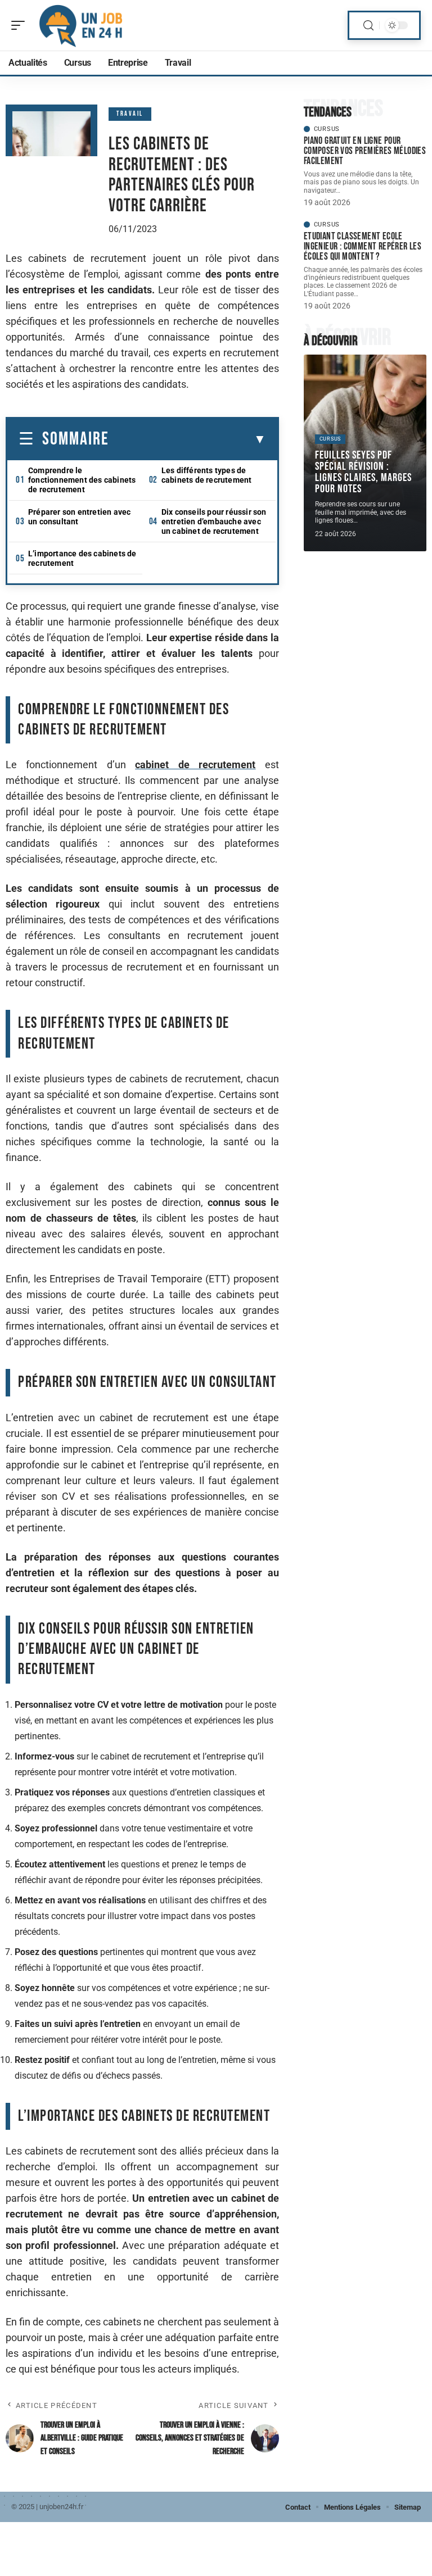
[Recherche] (368, 26)
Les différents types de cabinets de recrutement (207, 475)
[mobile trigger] (21, 25)
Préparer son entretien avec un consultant (79, 517)
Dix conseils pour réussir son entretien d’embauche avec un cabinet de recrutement (214, 521)
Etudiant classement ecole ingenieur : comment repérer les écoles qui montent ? (363, 246)
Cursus (327, 129)
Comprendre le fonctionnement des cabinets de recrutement (82, 480)
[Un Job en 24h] (81, 25)
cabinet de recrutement (195, 765)
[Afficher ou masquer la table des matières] (188, 439)
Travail (130, 114)
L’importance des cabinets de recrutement (82, 558)
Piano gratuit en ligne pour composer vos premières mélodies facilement (365, 151)
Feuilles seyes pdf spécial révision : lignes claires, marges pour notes (363, 472)
